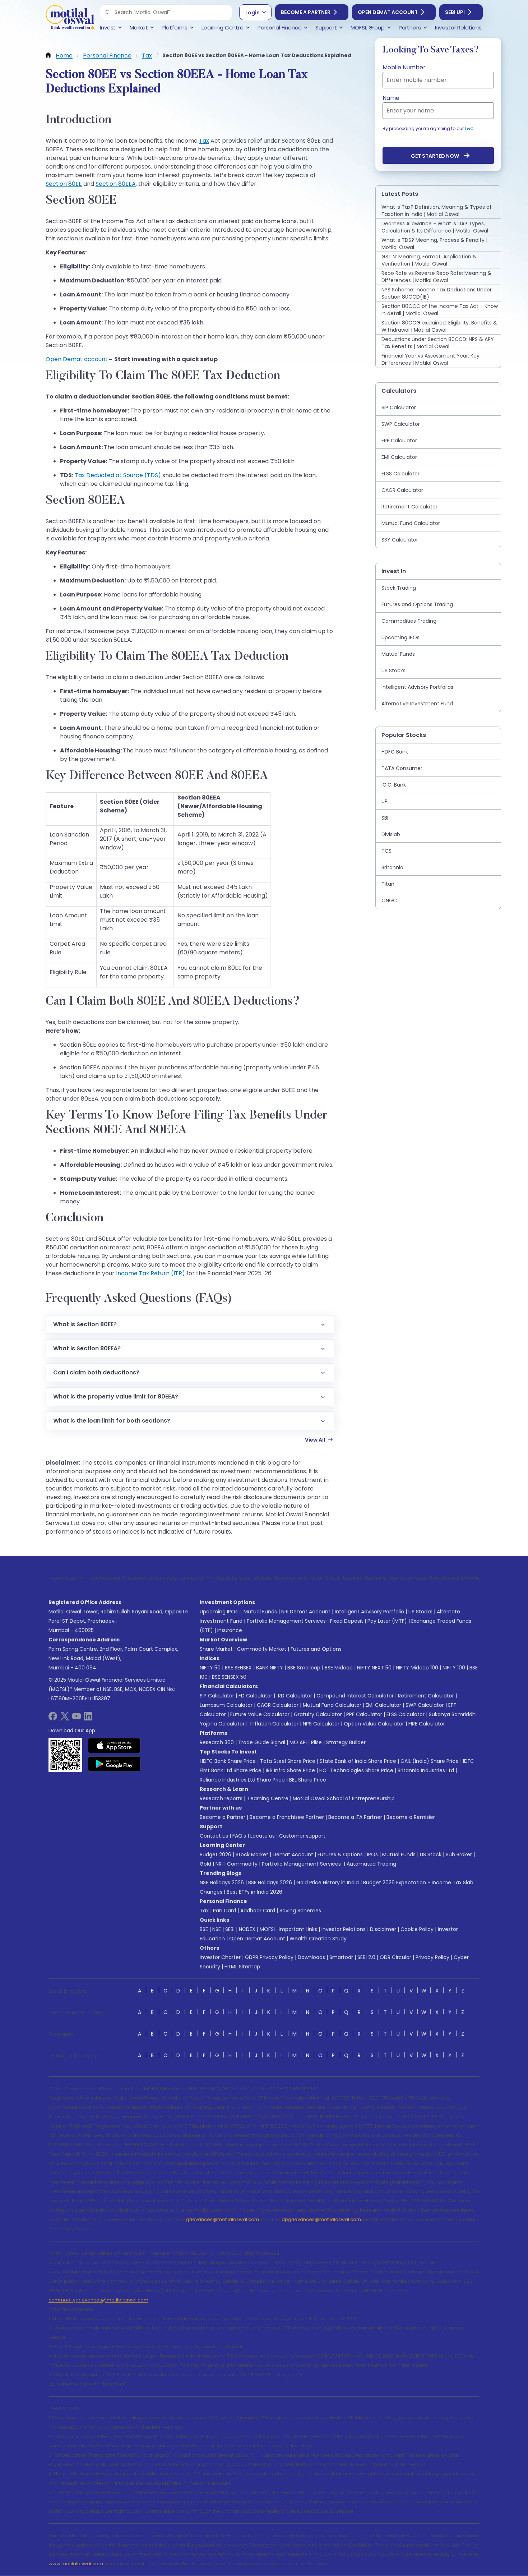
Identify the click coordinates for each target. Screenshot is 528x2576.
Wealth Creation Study (318, 1939)
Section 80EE (64, 184)
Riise (316, 1742)
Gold (205, 1864)
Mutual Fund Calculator (332, 1705)
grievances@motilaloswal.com (223, 2219)
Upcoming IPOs (219, 1612)
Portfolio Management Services (286, 1621)
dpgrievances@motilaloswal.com (321, 2219)
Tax (204, 141)
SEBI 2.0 (366, 1957)
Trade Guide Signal (262, 1742)
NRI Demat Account (306, 1612)
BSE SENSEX (238, 1668)
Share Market (216, 1649)
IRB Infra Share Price (290, 1770)
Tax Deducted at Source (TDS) (118, 475)
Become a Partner (306, 12)
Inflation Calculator (274, 1724)
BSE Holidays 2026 (270, 1883)
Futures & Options (340, 1854)
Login (253, 13)
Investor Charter (220, 1957)
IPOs (372, 1854)
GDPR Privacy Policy (269, 1957)
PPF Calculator (364, 1714)
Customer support (302, 1836)
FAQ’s (239, 1836)
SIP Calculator (217, 1696)
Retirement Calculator (426, 1696)
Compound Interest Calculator (355, 1696)
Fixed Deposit (347, 1621)
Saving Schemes (300, 1911)
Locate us (263, 1836)
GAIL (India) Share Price (430, 1761)
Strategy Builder (346, 1742)
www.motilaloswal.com (76, 2564)
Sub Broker (459, 1854)
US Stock (431, 1854)
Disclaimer (383, 1929)
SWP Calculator (425, 1705)
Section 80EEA (116, 184)
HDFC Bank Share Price (228, 1761)
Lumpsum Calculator (226, 1705)
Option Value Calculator (374, 1724)
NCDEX (247, 1929)
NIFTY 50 (210, 1668)
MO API (298, 1742)
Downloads (311, 1957)
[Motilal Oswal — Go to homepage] (70, 18)
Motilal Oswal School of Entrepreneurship (344, 1798)
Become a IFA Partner (355, 1817)
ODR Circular (395, 1957)
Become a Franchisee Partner (287, 1817)
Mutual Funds (260, 1612)
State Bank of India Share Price (358, 1761)
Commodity (242, 1864)
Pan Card (224, 1911)
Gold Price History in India (328, 1883)
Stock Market (252, 1854)
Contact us (214, 1836)
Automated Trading (371, 1864)
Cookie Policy (417, 1929)
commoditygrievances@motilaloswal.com (98, 2300)
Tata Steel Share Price (288, 1761)
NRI (219, 1864)
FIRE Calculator (427, 1724)
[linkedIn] (88, 1718)
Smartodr (341, 1957)
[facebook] (53, 1718)
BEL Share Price (308, 1780)
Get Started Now (435, 156)
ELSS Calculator (406, 1714)
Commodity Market (262, 1649)
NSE (217, 1929)
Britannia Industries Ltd (426, 1770)
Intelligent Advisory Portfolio (369, 1612)
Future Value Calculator (260, 1714)
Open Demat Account (388, 12)
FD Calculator (255, 1696)
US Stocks (420, 1612)
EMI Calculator (383, 1705)
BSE (204, 1929)
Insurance (230, 1630)
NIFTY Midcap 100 (417, 1668)
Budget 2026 (216, 1854)
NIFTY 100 (454, 1668)
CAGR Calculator (278, 1705)
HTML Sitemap (242, 1967)
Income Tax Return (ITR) (150, 1273)
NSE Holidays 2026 (222, 1883)
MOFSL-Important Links (288, 1929)
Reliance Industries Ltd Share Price (242, 1780)
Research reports (221, 1798)
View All (315, 1440)
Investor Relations (344, 1929)
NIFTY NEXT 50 (374, 1668)
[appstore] (114, 1746)
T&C (469, 128)
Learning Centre (268, 1798)
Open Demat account (77, 359)
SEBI (230, 1929)
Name (391, 98)
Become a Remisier (411, 1817)
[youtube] (77, 1718)
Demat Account (293, 1854)
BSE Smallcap (304, 1668)
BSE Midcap (339, 1668)
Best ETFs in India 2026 (254, 1892)
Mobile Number (404, 67)
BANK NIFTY (270, 1668)
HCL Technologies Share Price (356, 1770)
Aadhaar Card (258, 1911)
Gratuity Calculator (318, 1714)
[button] (108, 12)
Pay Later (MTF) (387, 1621)
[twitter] (65, 1718)
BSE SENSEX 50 (229, 1677)
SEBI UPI (455, 12)
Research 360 (217, 1742)
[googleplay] (114, 1764)
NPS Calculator (321, 1724)
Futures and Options (316, 1649)
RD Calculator (294, 1696)
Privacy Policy (432, 1957)
